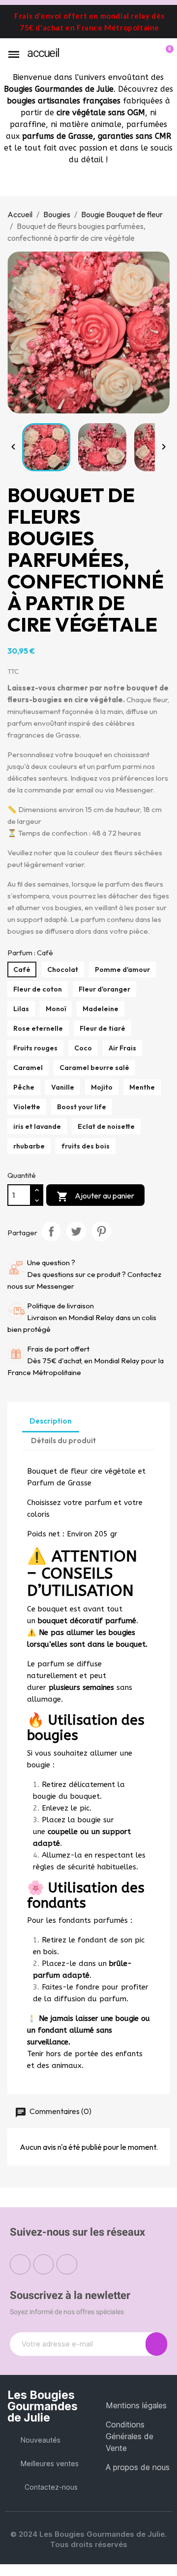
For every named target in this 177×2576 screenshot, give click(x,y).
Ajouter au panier (95, 1197)
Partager (51, 1231)
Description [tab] (51, 1421)
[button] (132, 55)
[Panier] (164, 54)
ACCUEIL (43, 53)
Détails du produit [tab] (63, 1441)
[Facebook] (20, 2265)
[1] (156, 2344)
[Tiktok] (67, 2265)
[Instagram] (44, 2265)
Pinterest (101, 1231)
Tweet (76, 1231)
